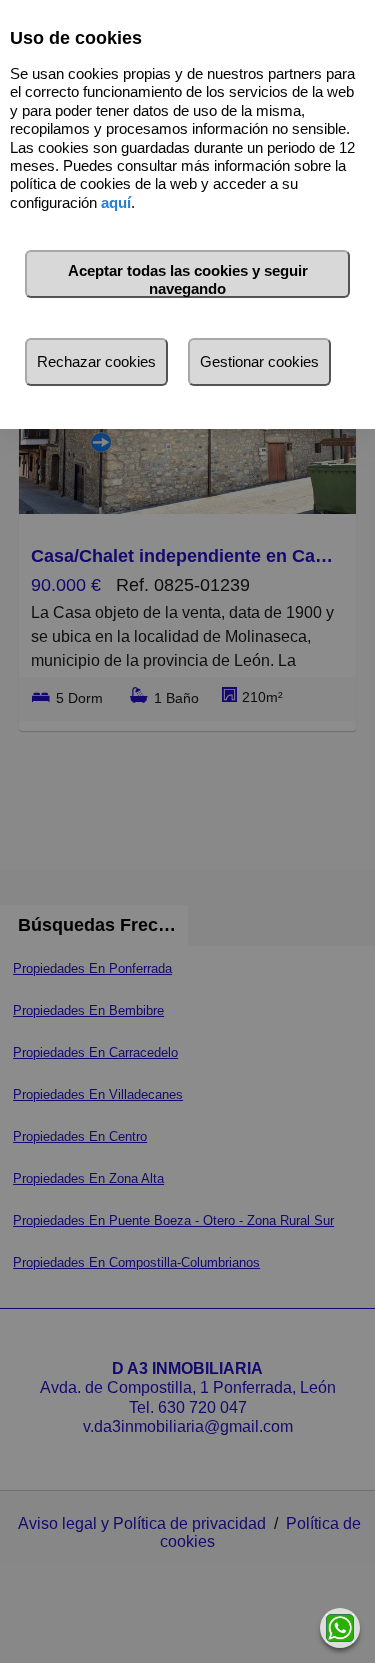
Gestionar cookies (259, 361)
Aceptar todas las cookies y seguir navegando (188, 279)
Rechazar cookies (96, 361)
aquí (116, 202)
